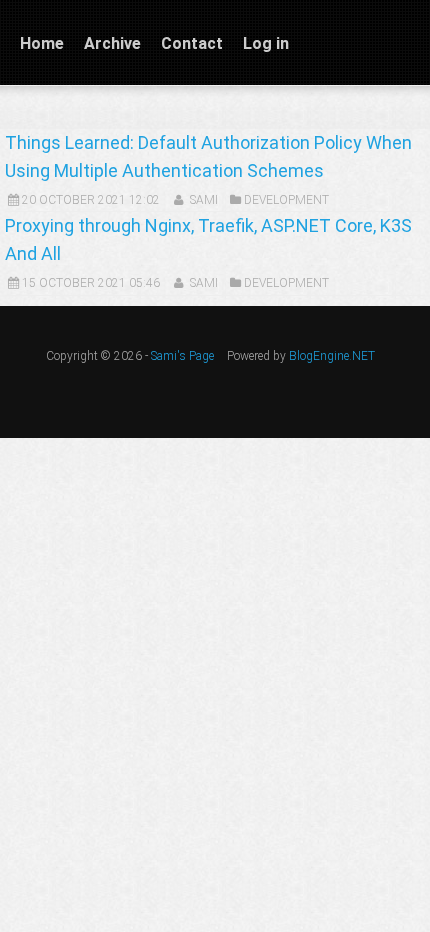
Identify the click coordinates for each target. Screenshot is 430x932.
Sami (204, 200)
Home (42, 43)
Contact (192, 43)
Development (286, 200)
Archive (112, 43)
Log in (266, 43)
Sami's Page (182, 356)
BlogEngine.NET (332, 356)
